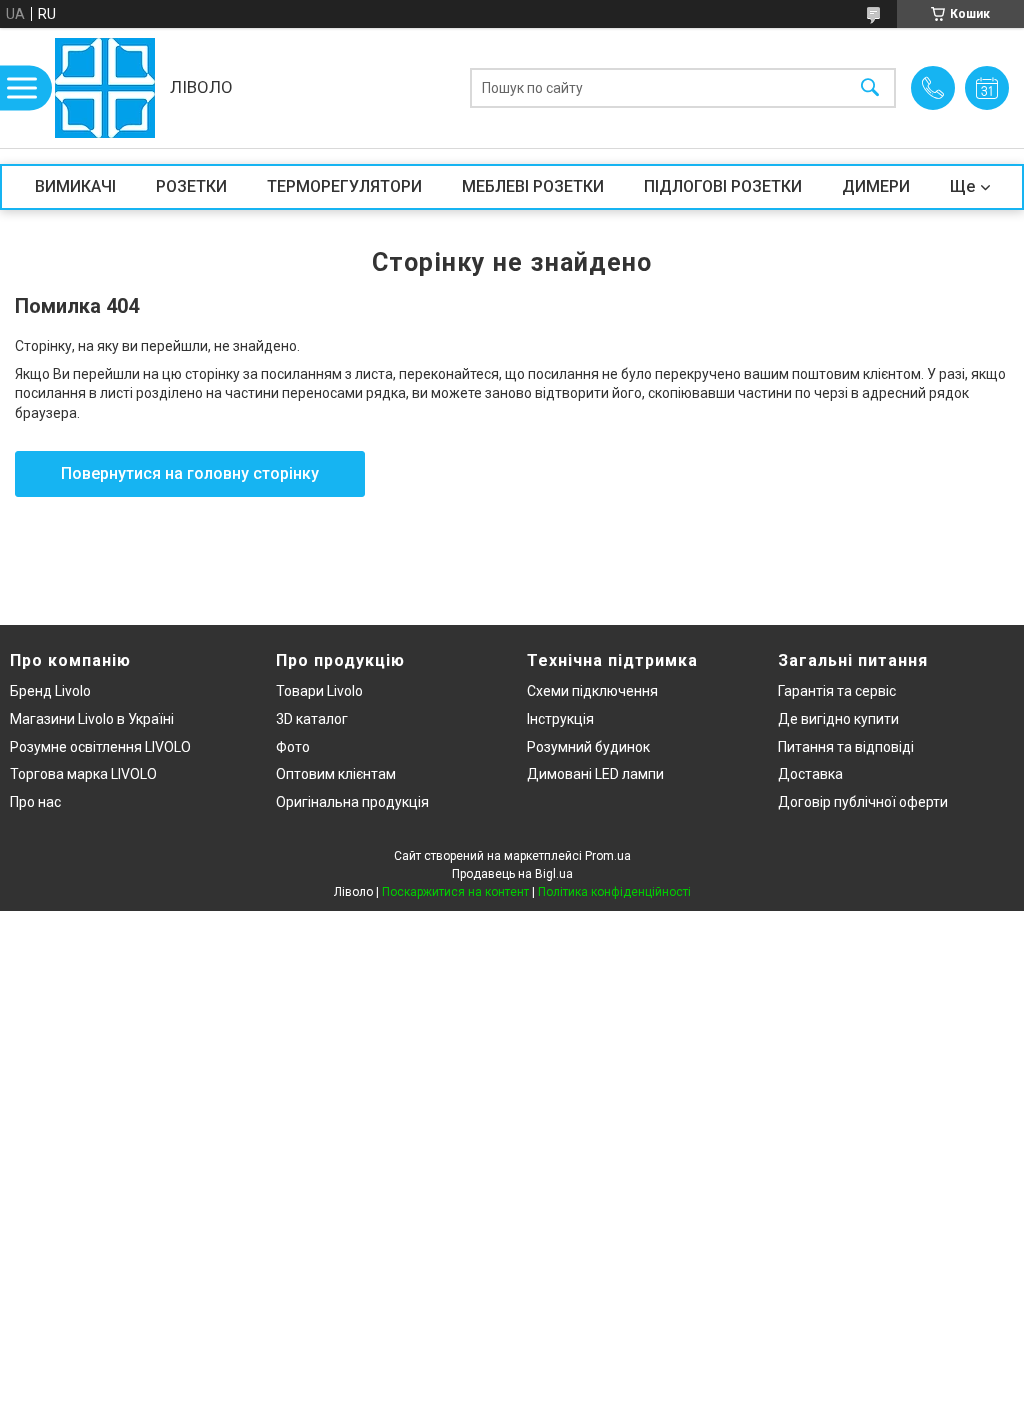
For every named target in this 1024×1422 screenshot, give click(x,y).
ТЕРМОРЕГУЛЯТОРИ (344, 186)
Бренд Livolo (50, 691)
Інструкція (560, 719)
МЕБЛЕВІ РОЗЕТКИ (533, 186)
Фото (293, 747)
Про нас (35, 802)
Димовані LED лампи (595, 774)
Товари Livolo (319, 691)
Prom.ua (608, 856)
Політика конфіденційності (614, 892)
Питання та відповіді (846, 747)
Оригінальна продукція (352, 802)
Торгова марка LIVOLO (83, 774)
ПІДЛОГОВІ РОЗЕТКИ (723, 186)
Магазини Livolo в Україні (92, 719)
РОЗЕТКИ (191, 186)
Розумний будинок (588, 747)
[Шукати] (870, 88)
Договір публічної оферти (863, 802)
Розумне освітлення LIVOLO (100, 747)
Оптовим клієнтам (336, 774)
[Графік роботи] (987, 88)
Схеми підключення (592, 691)
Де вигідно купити (838, 719)
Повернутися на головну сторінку (190, 473)
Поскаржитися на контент (455, 892)
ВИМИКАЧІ (75, 186)
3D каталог (312, 719)
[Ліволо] (105, 88)
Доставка (810, 774)
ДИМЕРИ (876, 186)
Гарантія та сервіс (837, 691)
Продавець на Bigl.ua (512, 874)
